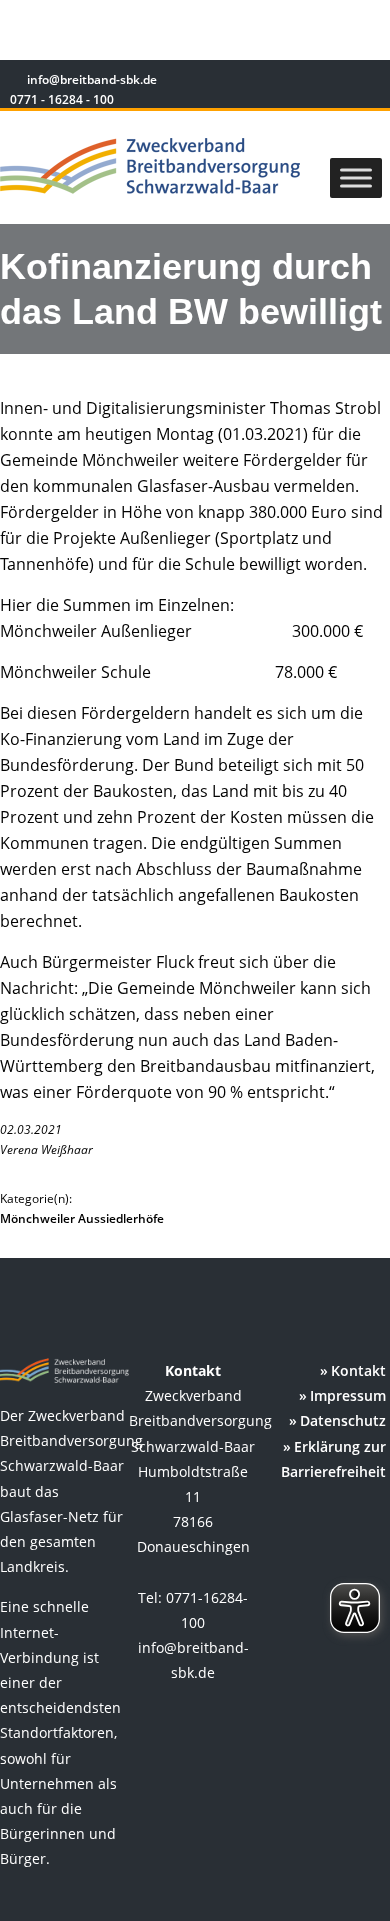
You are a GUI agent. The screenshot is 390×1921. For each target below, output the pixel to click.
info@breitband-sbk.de (92, 79)
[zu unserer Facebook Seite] (310, 82)
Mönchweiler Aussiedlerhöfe (82, 1218)
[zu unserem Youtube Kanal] (367, 82)
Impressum (348, 1395)
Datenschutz (343, 1420)
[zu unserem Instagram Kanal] (339, 82)
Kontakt (358, 1370)
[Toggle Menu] (356, 177)
